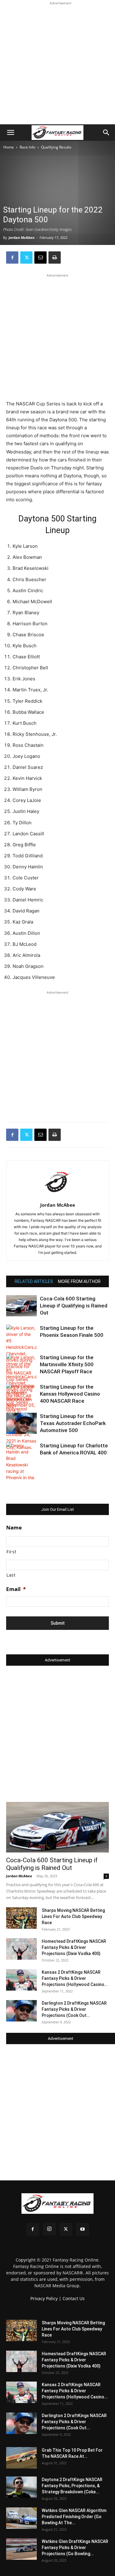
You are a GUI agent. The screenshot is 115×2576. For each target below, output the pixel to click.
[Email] (40, 258)
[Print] (55, 258)
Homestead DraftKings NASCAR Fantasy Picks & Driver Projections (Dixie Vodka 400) (74, 1947)
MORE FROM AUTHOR (79, 1281)
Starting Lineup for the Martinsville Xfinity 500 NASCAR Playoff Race (67, 1364)
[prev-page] (10, 1475)
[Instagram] (49, 2229)
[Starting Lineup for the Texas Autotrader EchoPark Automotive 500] (21, 1423)
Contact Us (74, 2298)
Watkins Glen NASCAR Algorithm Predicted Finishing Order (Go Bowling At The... (74, 2517)
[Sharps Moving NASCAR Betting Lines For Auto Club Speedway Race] (21, 1918)
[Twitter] (26, 258)
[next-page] (20, 1475)
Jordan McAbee (22, 237)
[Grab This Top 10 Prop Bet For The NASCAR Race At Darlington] (21, 2458)
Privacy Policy (44, 2298)
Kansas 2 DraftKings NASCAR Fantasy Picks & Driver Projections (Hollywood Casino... (75, 1978)
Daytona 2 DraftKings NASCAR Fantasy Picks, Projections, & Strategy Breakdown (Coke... (72, 2486)
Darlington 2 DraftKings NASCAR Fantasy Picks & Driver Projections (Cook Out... (74, 2009)
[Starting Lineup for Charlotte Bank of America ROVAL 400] (21, 1468)
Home (9, 147)
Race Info (27, 147)
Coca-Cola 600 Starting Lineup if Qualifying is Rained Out (74, 1306)
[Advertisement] (57, 64)
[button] (10, 133)
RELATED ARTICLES (34, 1281)
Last (11, 1575)
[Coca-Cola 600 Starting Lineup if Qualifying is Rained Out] (21, 1306)
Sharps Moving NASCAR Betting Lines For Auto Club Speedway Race (73, 1916)
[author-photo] (58, 1196)
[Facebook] (12, 258)
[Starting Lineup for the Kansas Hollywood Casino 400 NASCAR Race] (21, 1396)
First (11, 1552)
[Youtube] (82, 2229)
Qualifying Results (56, 147)
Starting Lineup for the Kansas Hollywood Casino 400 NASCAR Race (70, 1394)
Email (16, 1589)
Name (14, 1528)
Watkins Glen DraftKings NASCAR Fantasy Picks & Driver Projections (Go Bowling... (75, 2548)
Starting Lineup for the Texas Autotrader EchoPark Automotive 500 (73, 1423)
